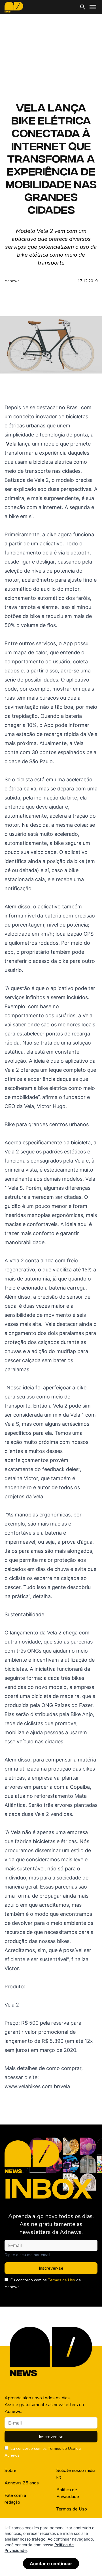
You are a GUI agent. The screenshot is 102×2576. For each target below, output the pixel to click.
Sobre (10, 2470)
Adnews (12, 281)
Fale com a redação (15, 2499)
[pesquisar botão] (83, 7)
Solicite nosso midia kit (76, 2474)
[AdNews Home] (14, 7)
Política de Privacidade (68, 2493)
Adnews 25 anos (22, 2483)
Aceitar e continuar (51, 2564)
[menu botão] (93, 7)
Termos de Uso (61, 2280)
